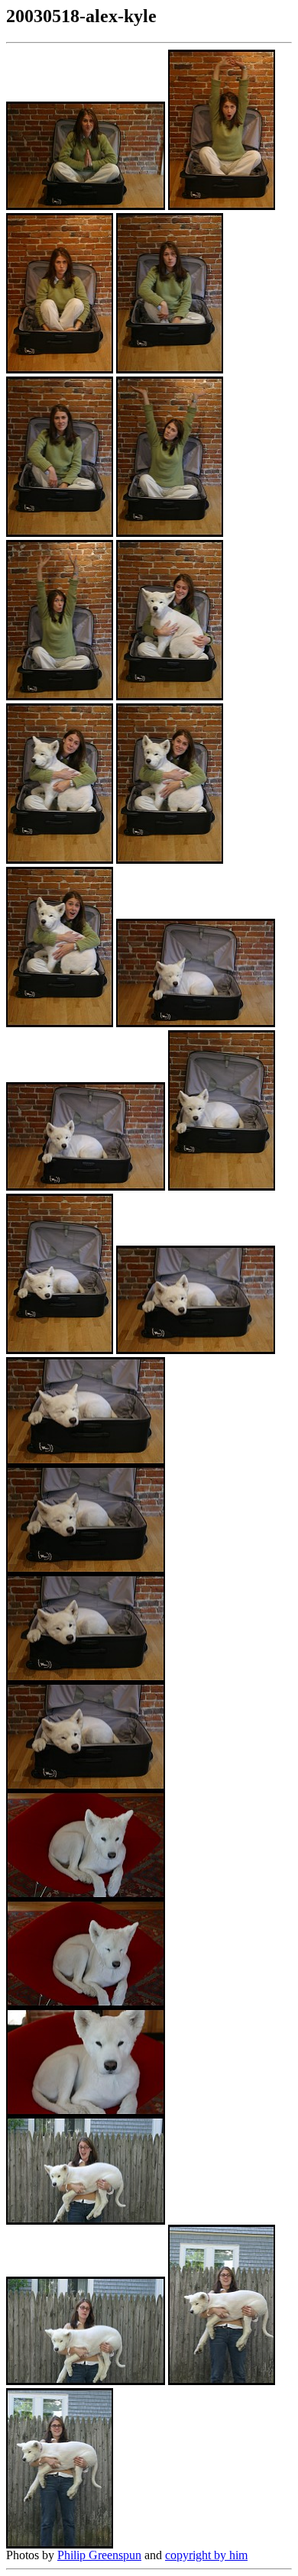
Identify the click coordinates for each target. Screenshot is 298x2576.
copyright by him (206, 2555)
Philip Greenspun (99, 2555)
